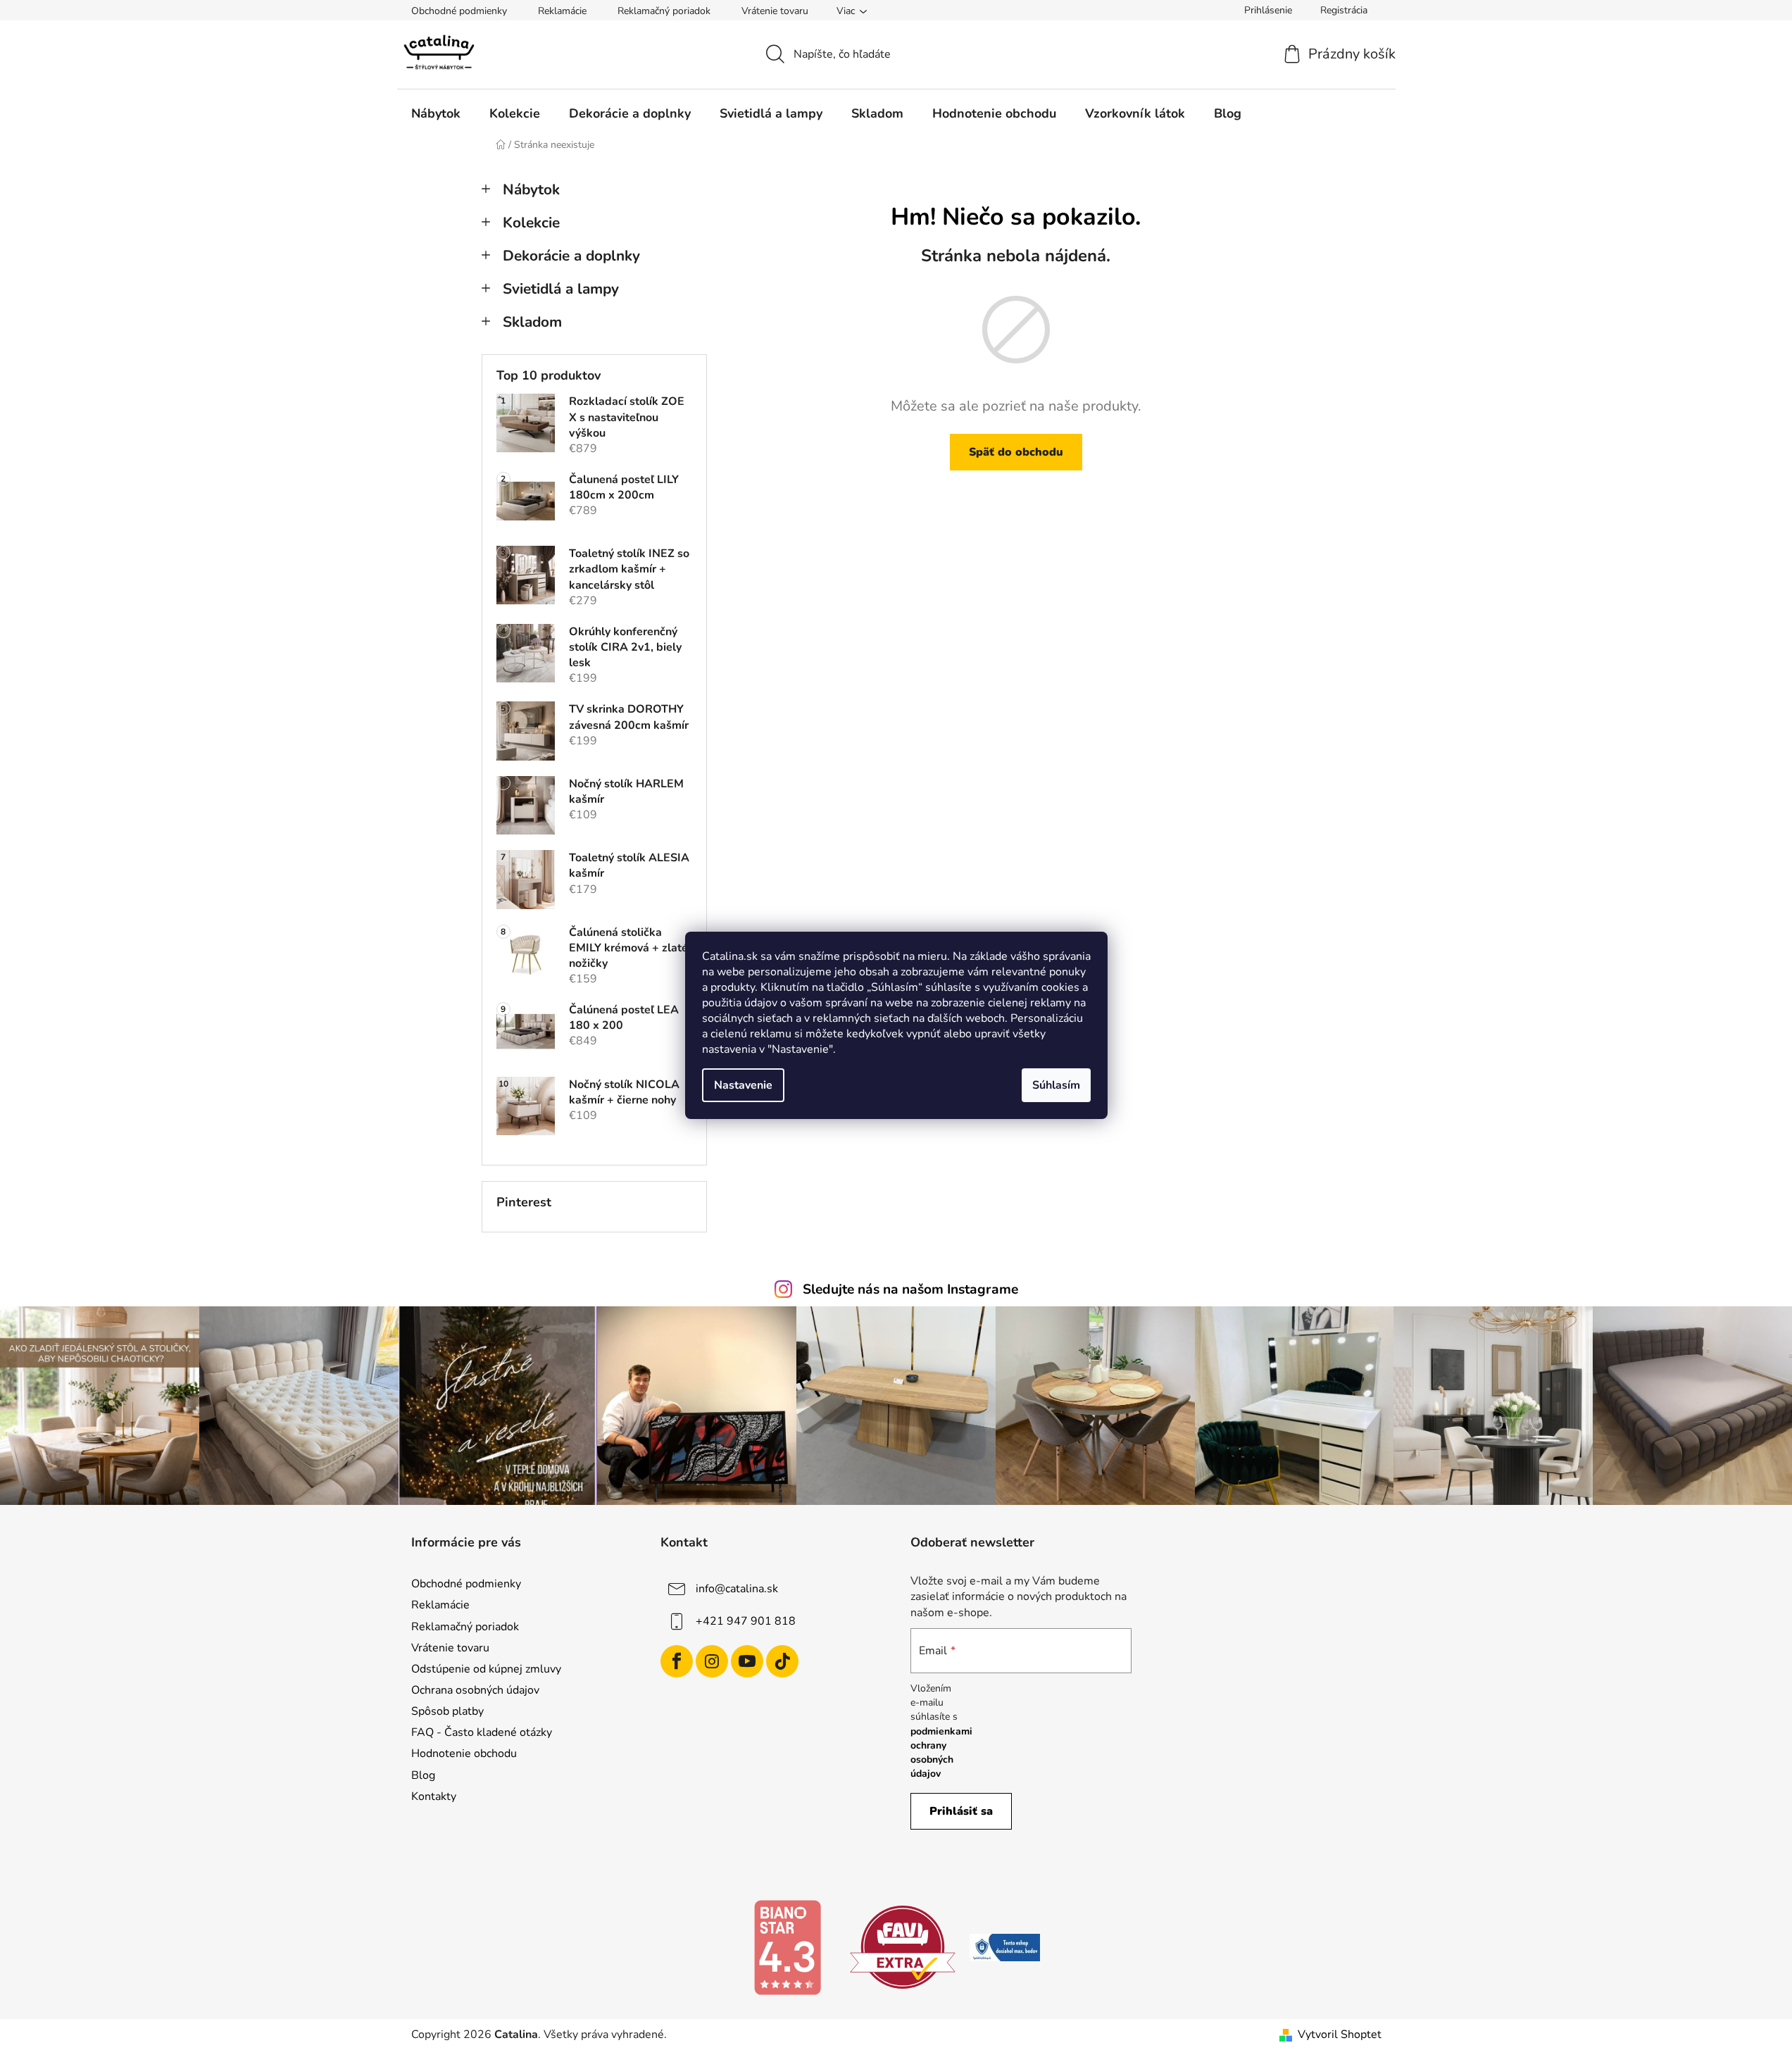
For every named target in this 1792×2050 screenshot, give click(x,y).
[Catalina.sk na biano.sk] (787, 1946)
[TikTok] (782, 1661)
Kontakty (434, 1796)
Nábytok (531, 189)
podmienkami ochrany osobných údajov (941, 1753)
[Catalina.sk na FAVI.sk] (903, 1946)
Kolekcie (531, 223)
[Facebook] (677, 1661)
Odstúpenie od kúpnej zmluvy (486, 1669)
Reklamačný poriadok (664, 11)
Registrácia (1344, 10)
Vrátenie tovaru (775, 11)
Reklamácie (562, 11)
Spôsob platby (447, 1711)
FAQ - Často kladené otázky (482, 1732)
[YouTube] (747, 1661)
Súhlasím (1056, 1085)
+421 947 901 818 (746, 1621)
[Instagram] (712, 1661)
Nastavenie (743, 1085)
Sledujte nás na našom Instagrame (910, 1289)
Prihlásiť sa (961, 1811)
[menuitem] (436, 113)
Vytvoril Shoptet (1340, 2035)
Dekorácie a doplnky (571, 256)
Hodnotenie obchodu (464, 1754)
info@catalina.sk (737, 1589)
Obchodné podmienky (459, 11)
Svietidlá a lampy (561, 289)
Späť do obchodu (1016, 452)
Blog (423, 1775)
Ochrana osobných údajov (475, 1690)
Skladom (532, 322)
